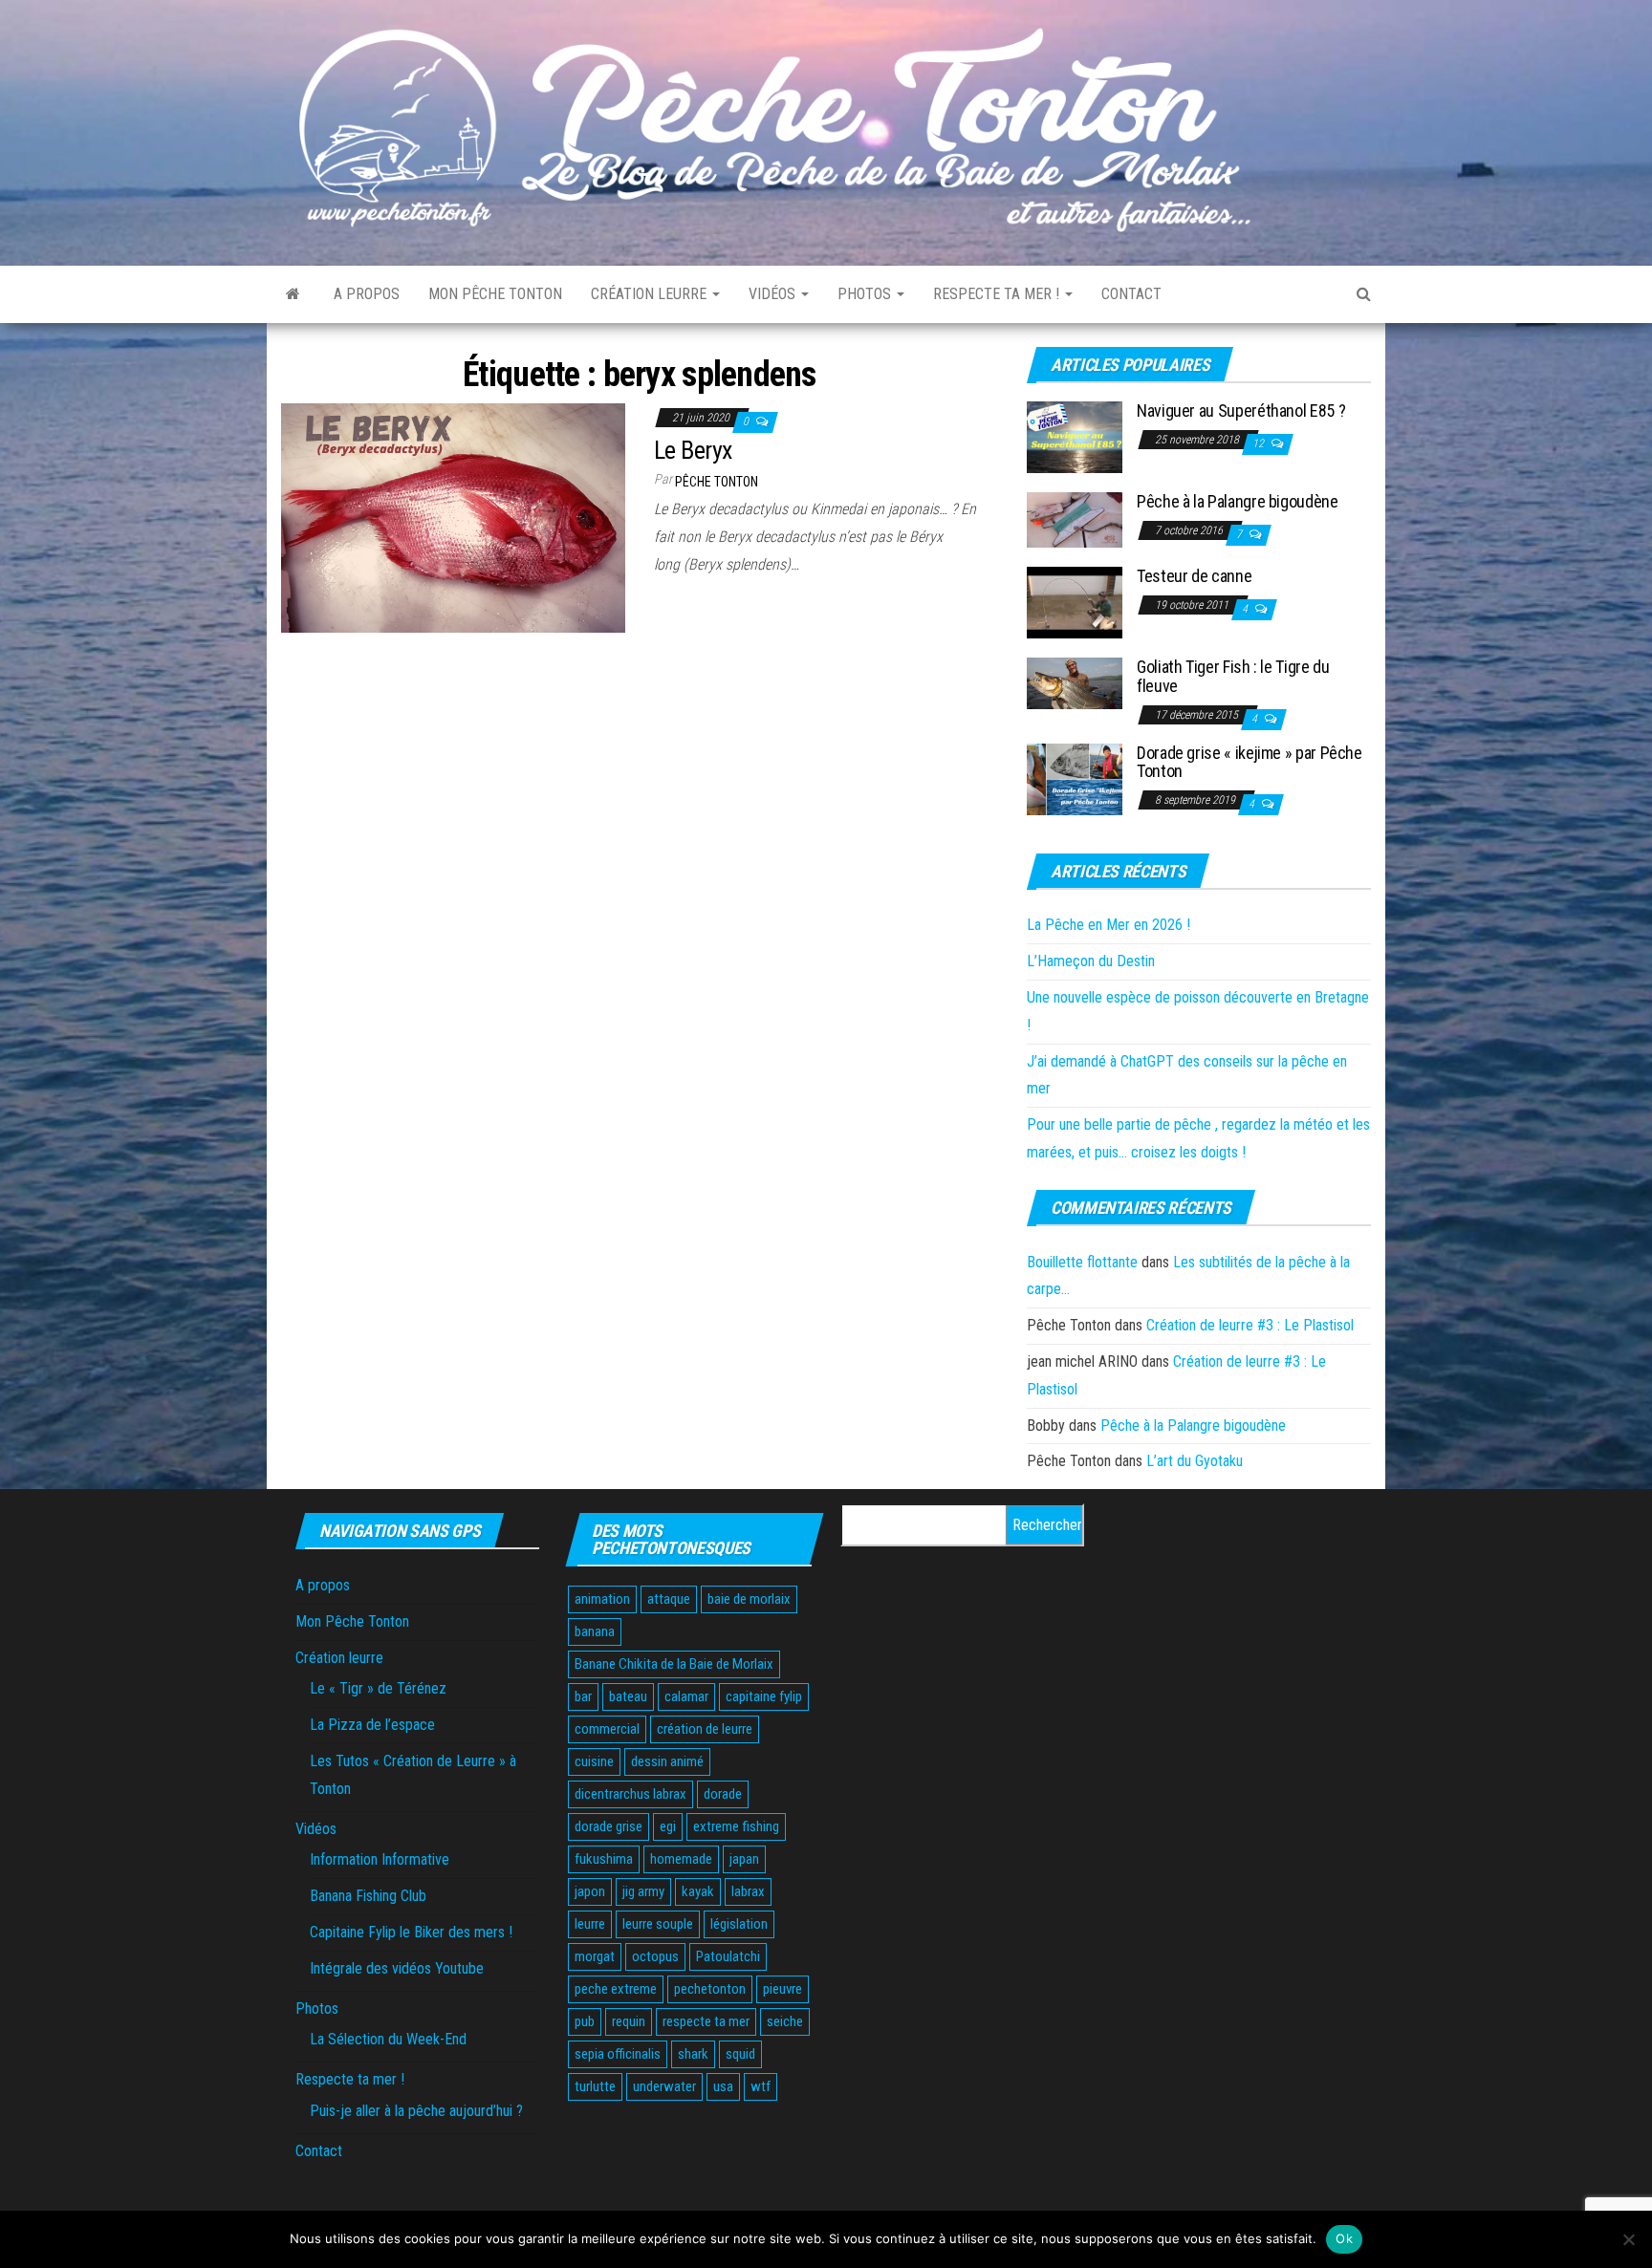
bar (583, 1696)
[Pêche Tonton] (293, 294)
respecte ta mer (706, 2021)
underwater (664, 2086)
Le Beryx (693, 450)
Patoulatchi (728, 1956)
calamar (686, 1696)
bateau (628, 1696)
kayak (698, 1891)
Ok (1344, 2238)
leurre (590, 1924)
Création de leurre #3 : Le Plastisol (1250, 1325)
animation (602, 1599)
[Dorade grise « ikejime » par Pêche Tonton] (1075, 778)
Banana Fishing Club (368, 1896)
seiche (785, 2021)
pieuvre (783, 1989)
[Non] (1628, 2239)
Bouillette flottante (1082, 1262)
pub (585, 2021)
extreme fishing (736, 1826)
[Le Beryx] (453, 517)
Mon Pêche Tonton (495, 294)
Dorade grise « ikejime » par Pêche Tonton (1250, 762)
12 (1260, 443)
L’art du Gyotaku (1195, 1461)
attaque (669, 1599)
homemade (681, 1859)
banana (595, 1631)
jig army (643, 1891)
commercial (607, 1729)
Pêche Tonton (717, 482)
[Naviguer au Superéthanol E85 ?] (1075, 436)
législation (739, 1924)
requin (629, 2021)
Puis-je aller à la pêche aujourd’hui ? (416, 2111)
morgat (595, 1956)
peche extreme (616, 1989)
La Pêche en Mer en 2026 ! (1109, 925)
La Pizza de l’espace (372, 1725)
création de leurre (705, 1729)
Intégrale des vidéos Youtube (397, 1968)
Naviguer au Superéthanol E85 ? (1241, 410)
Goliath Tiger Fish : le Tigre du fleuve (1233, 676)
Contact (1131, 294)
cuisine (594, 1761)
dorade (723, 1794)
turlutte (595, 2086)
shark (693, 2054)
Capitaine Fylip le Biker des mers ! (411, 1932)
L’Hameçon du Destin (1091, 961)
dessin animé (667, 1761)
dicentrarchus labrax (630, 1794)
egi (668, 1826)
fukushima (604, 1859)
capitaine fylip (764, 1696)
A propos (367, 294)
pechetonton (710, 1989)
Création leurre (651, 294)
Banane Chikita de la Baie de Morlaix (674, 1664)
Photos (866, 294)
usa (723, 2086)
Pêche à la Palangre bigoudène (1238, 501)
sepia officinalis (618, 2054)
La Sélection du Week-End (388, 2039)
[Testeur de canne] (1075, 602)
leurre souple (658, 1924)
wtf (761, 2086)
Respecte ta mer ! (998, 294)
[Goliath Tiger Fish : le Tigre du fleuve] (1075, 683)
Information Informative (380, 1859)
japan (744, 1859)
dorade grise (609, 1826)
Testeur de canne (1194, 576)
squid (740, 2054)
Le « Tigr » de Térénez (378, 1688)
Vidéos (774, 294)
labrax (748, 1891)
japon (590, 1891)
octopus (655, 1956)
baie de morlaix (749, 1599)
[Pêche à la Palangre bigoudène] (1075, 519)
